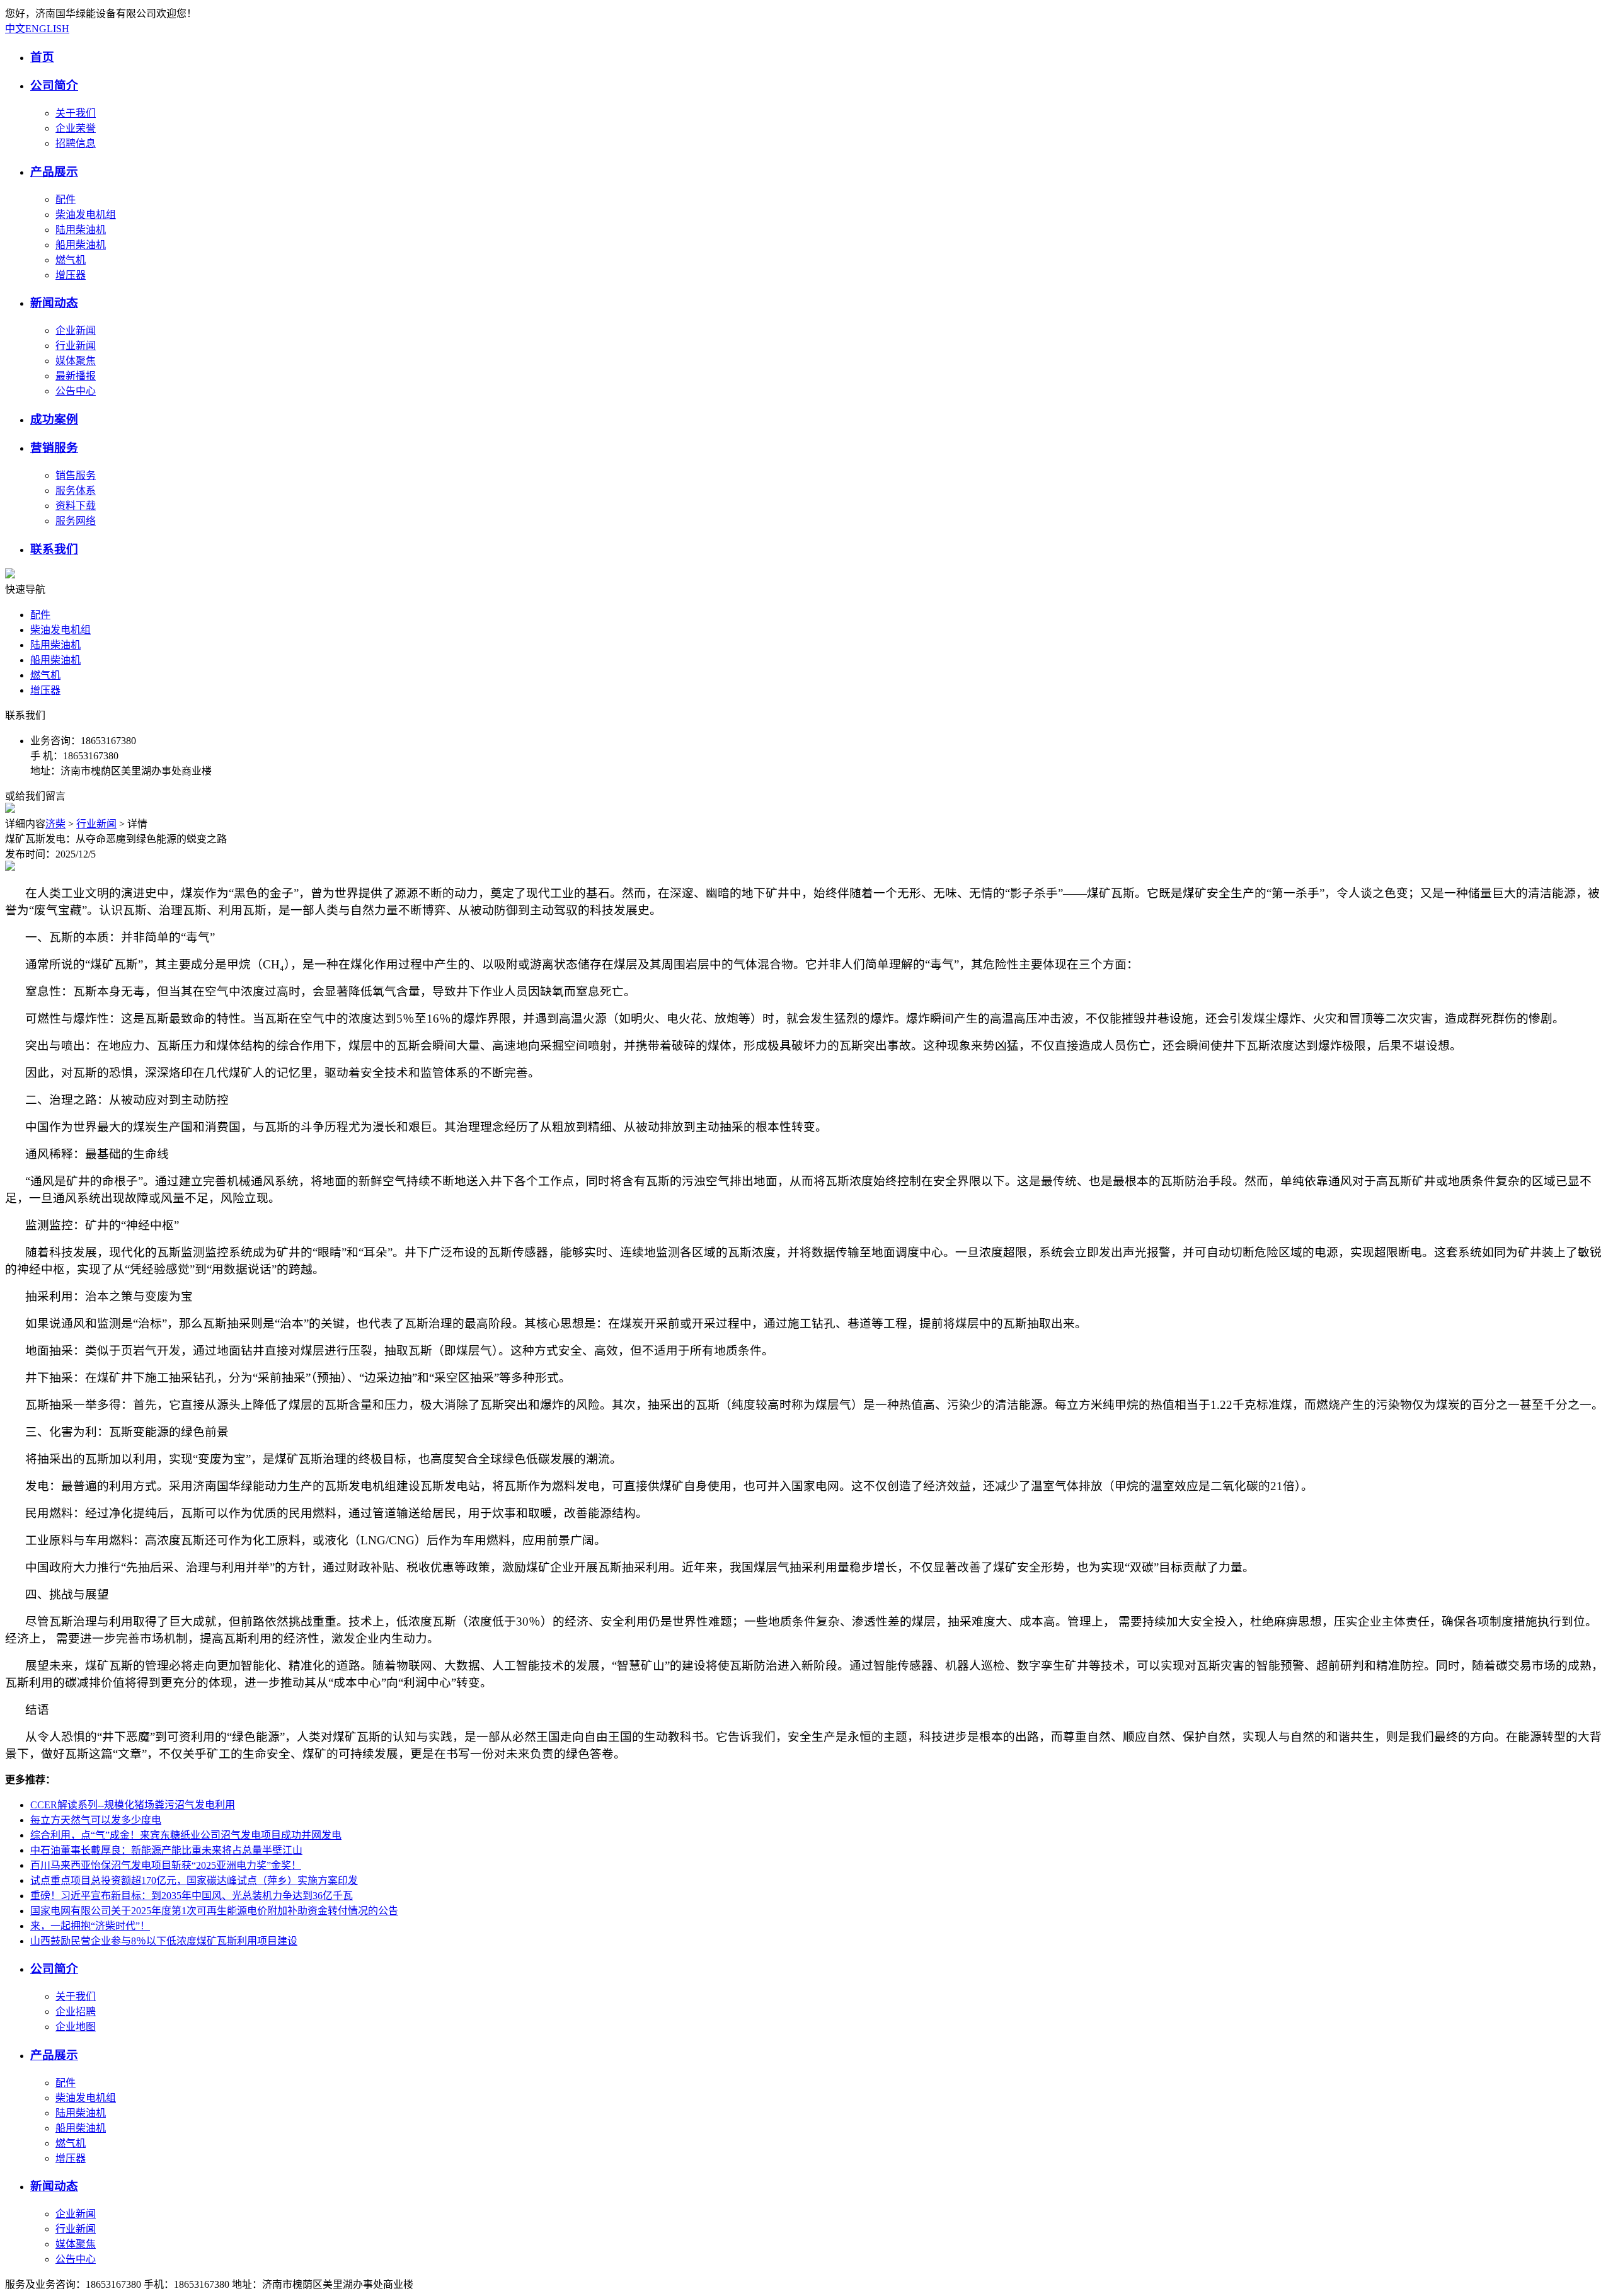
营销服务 (54, 448)
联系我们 (54, 549)
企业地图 (76, 2027)
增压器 (71, 275)
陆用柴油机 (81, 230)
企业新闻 (76, 330)
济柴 (55, 824)
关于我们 (76, 113)
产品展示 (54, 172)
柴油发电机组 (86, 215)
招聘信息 (76, 143)
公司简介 (54, 85)
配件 (66, 199)
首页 (42, 57)
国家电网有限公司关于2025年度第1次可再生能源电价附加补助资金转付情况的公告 (214, 1911)
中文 (15, 29)
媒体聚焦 (76, 361)
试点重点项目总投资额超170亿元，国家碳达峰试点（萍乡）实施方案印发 (194, 1880)
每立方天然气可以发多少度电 (96, 1820)
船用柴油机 (81, 245)
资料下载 (76, 506)
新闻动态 (54, 303)
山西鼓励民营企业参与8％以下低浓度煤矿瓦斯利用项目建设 (164, 1941)
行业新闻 (76, 346)
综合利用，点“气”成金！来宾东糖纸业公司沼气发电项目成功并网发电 (186, 1835)
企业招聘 (76, 2012)
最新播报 (76, 376)
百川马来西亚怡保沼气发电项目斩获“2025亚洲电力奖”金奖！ (166, 1865)
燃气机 (71, 260)
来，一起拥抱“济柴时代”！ (90, 1926)
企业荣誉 (76, 128)
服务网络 (76, 521)
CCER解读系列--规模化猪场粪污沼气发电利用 (133, 1805)
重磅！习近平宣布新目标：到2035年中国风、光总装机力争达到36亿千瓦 (192, 1896)
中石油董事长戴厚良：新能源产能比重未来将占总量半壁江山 (166, 1850)
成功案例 (54, 419)
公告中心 (76, 391)
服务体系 (76, 491)
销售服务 (76, 475)
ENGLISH (47, 29)
